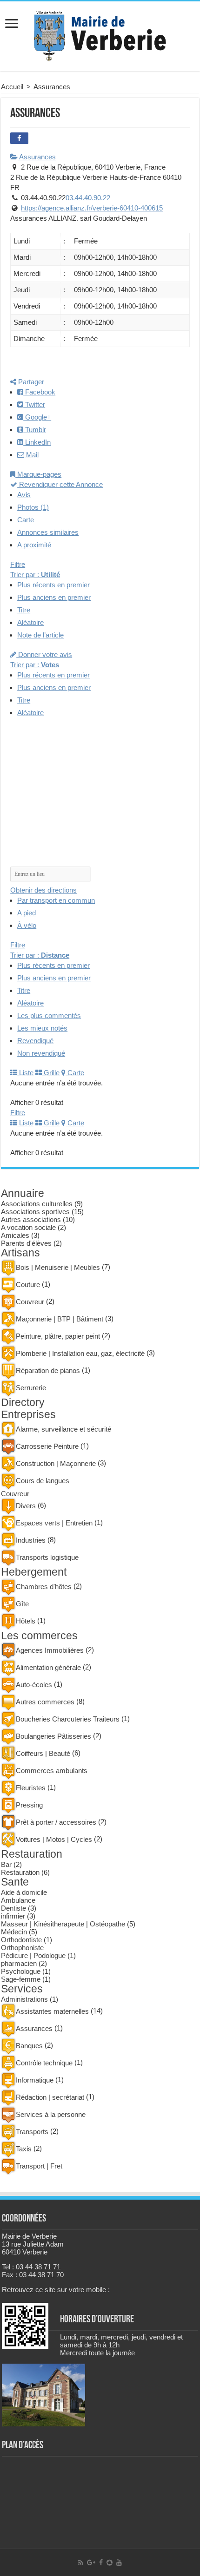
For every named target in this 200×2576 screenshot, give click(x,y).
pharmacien (19, 1963)
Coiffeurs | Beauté (43, 1753)
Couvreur (30, 1302)
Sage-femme (21, 1979)
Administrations (24, 1999)
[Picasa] (110, 2563)
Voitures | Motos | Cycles (54, 1839)
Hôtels (26, 1621)
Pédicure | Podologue (33, 1955)
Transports (32, 2132)
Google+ (37, 417)
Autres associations (31, 1219)
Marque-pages (38, 474)
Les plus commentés (49, 1015)
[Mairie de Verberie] (100, 34)
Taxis (24, 2149)
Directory (23, 1403)
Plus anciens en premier (54, 597)
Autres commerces (45, 1702)
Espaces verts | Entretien (54, 1523)
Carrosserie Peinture (47, 1446)
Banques (29, 2046)
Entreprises (28, 1415)
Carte (26, 520)
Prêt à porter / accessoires (56, 1822)
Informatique (35, 2080)
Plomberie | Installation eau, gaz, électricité (80, 1353)
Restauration (32, 1854)
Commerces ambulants (52, 1771)
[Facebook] (101, 2563)
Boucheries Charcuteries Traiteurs (68, 1719)
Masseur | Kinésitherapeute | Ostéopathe (63, 1924)
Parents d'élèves (26, 1243)
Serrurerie (31, 1388)
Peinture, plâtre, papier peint (58, 1336)
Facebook (39, 392)
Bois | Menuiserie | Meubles (58, 1267)
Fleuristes (31, 1788)
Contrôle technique (44, 2063)
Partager (30, 382)
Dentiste (13, 1908)
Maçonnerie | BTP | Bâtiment (60, 1319)
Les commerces (39, 1636)
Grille (51, 1073)
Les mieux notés (42, 1028)
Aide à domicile (24, 1892)
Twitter (34, 404)
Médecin (14, 1932)
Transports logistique (47, 1557)
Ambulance (18, 1900)
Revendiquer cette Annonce (60, 484)
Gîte (22, 1604)
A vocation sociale (28, 1227)
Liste (25, 1073)
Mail (31, 455)
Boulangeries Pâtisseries (53, 1736)
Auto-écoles (34, 1685)
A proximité (34, 545)
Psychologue (21, 1971)
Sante (15, 1882)
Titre (24, 610)
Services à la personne (51, 2114)
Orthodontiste (21, 1940)
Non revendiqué (41, 1053)
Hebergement (34, 1572)
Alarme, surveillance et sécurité (63, 1429)
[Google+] (91, 2563)
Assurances (37, 157)
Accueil (12, 87)
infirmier (13, 1916)
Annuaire (23, 1193)
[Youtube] (119, 2563)
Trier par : (35, 575)
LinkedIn (37, 442)
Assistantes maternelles (52, 2011)
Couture (28, 1285)
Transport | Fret (39, 2166)
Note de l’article (40, 635)
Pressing (29, 1805)
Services (22, 1989)
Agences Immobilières (50, 1650)
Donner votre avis (44, 654)
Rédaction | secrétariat (50, 2097)
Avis (24, 495)
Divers (26, 1506)
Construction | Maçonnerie (56, 1463)
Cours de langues (43, 1481)
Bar (6, 1864)
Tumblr (35, 430)
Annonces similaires (48, 532)
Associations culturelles (37, 1204)
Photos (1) (33, 507)
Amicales (15, 1235)
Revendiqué (35, 1041)
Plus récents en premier (53, 585)
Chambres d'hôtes (44, 1587)
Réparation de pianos (48, 1370)
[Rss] (81, 2563)
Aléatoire (30, 622)
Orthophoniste (22, 1948)
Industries (31, 1540)
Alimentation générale (48, 1667)
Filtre (18, 564)
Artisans (20, 1253)
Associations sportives (35, 1212)
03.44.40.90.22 (88, 198)
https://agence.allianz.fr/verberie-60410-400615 (92, 208)
